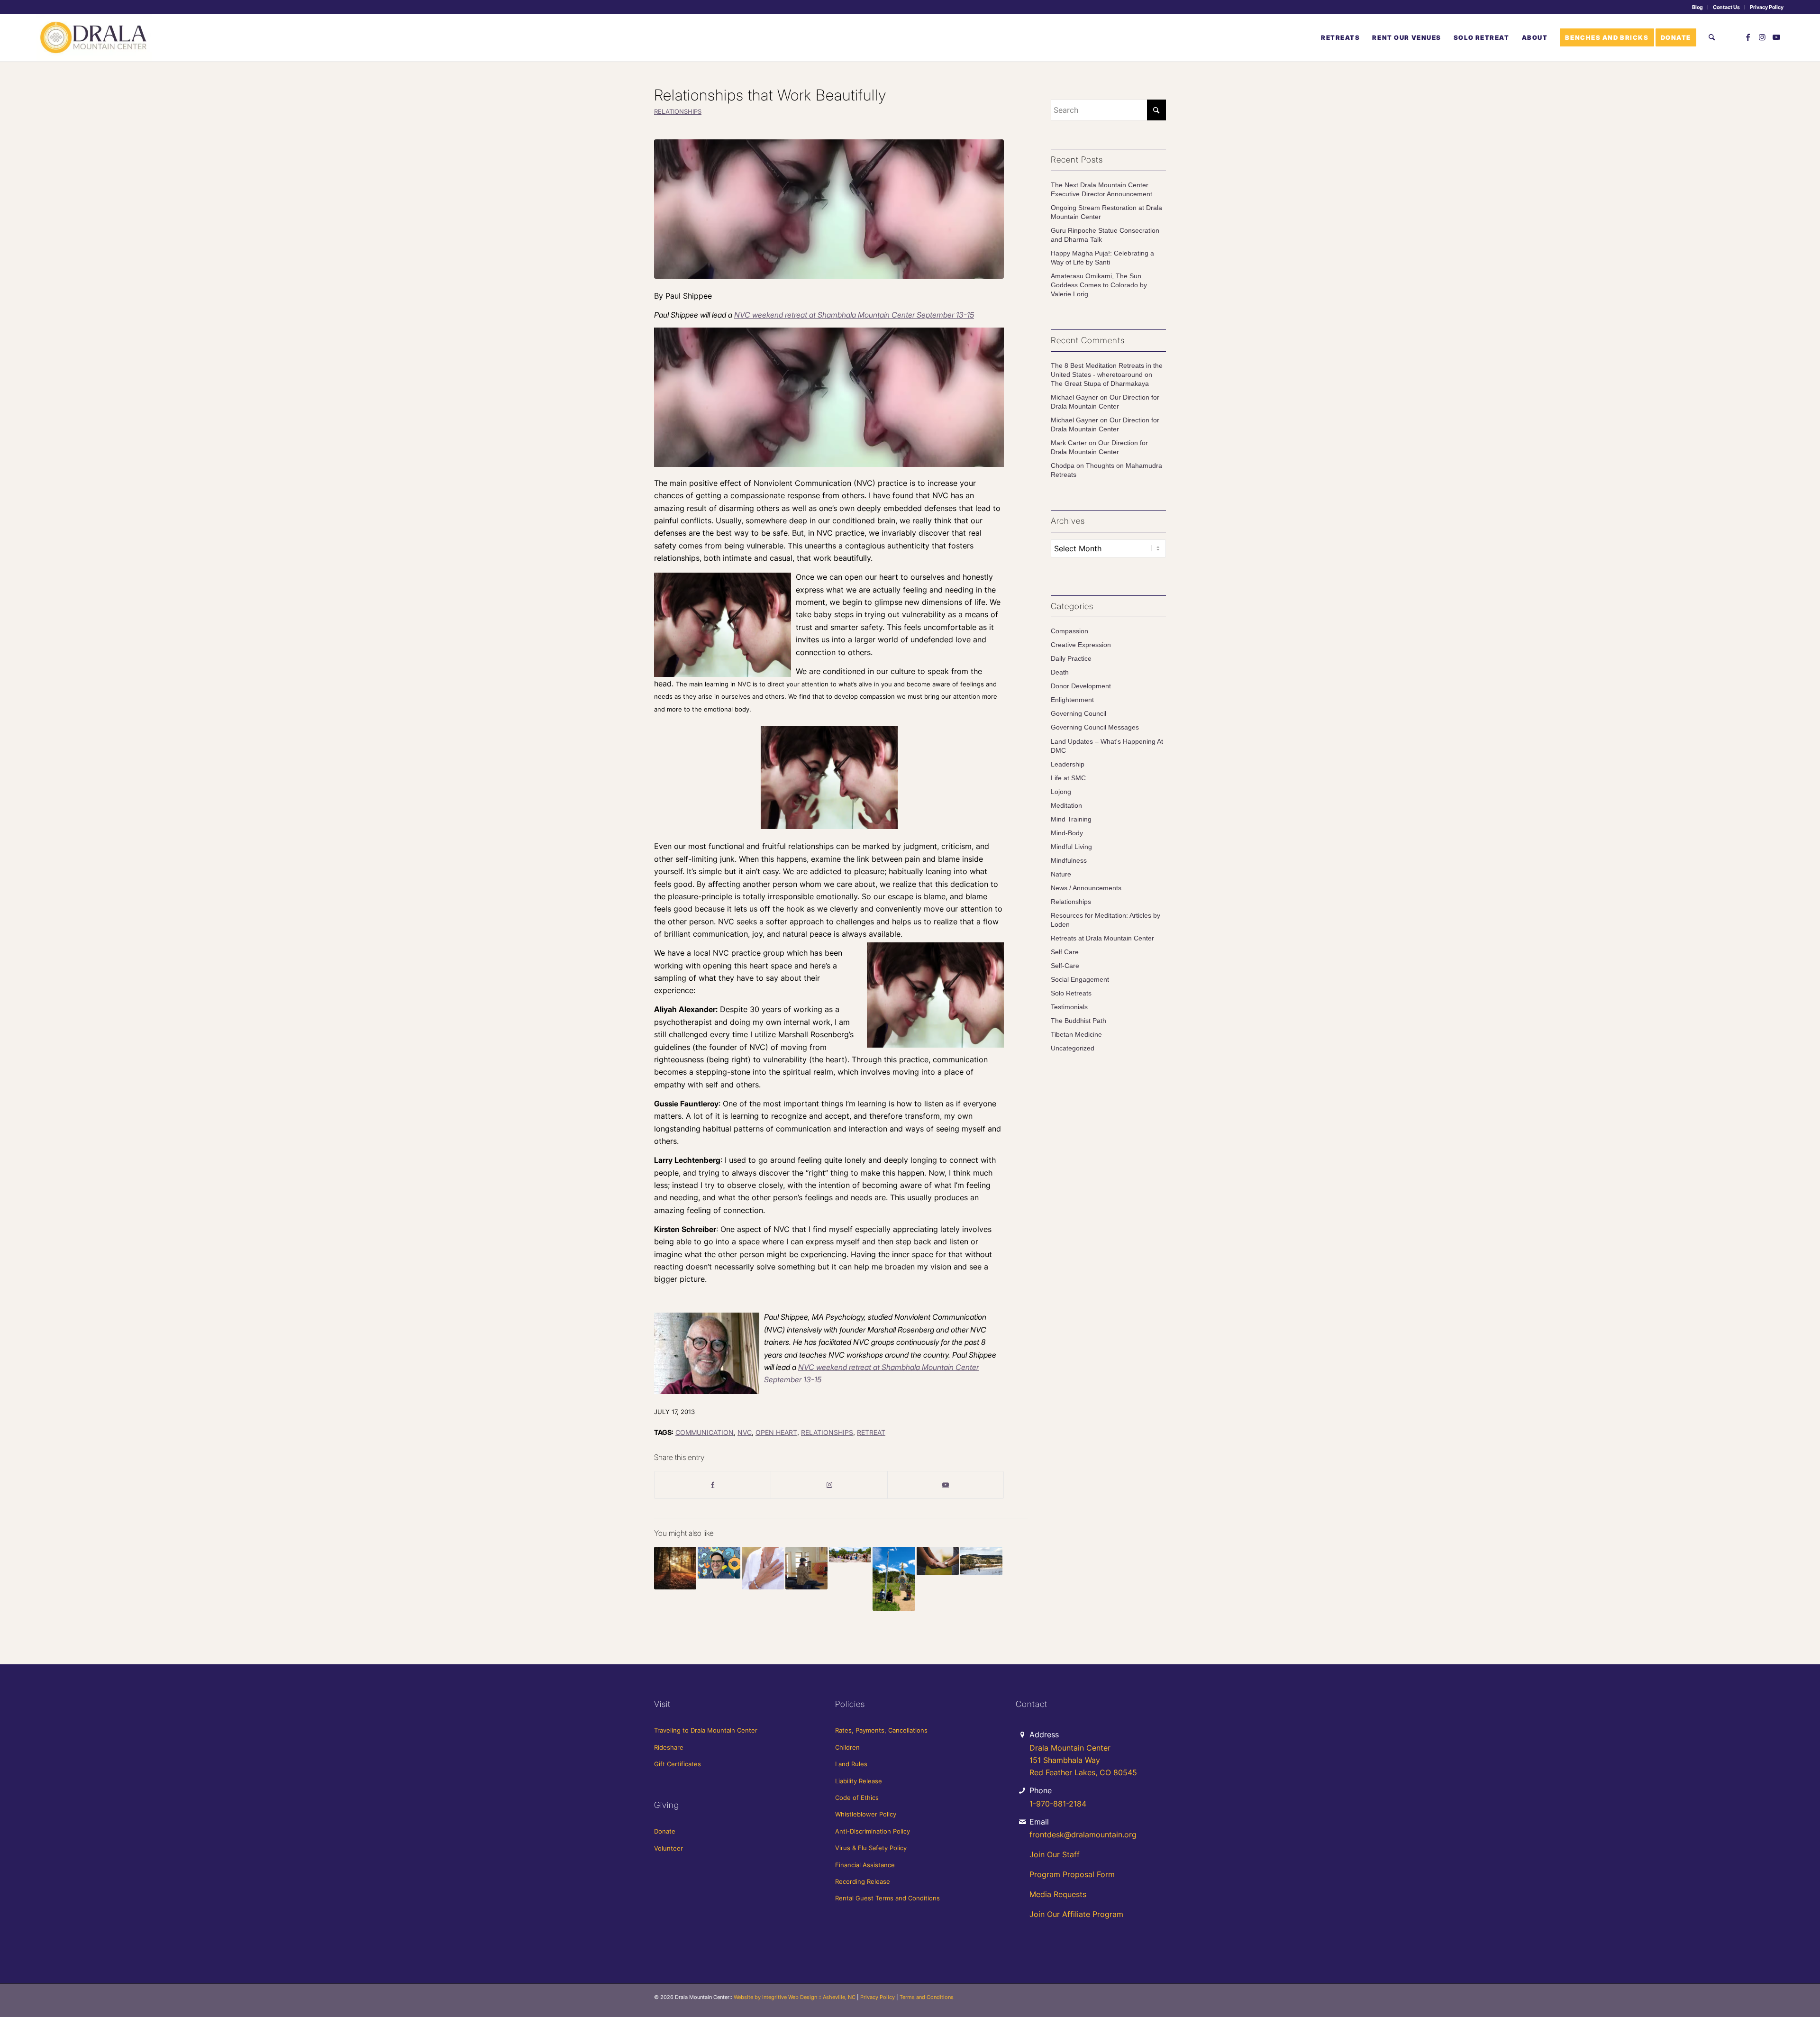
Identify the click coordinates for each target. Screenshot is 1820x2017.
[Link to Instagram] (1762, 37)
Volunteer (669, 1848)
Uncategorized (1073, 1048)
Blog (1697, 7)
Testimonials (1069, 1007)
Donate (665, 1831)
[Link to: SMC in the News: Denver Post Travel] (894, 1579)
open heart (776, 1432)
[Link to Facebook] (1748, 37)
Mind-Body (1067, 833)
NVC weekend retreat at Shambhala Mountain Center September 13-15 (854, 315)
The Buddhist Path (1078, 1021)
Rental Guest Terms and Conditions (887, 1898)
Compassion (1069, 631)
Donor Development (1081, 686)
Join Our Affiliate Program (1076, 1914)
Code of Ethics (857, 1798)
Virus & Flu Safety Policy (871, 1848)
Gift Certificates (678, 1764)
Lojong (1061, 792)
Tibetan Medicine (1076, 1035)
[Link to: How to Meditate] (806, 1568)
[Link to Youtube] (1776, 37)
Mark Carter (1069, 443)
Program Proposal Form (1072, 1874)
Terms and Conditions (927, 1997)
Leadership (1068, 764)
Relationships (678, 112)
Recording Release (863, 1881)
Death (1060, 672)
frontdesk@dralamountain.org (1083, 1834)
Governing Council (1078, 714)
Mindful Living (1071, 847)
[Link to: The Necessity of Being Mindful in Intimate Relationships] (938, 1561)
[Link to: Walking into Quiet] (719, 1563)
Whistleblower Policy (866, 1814)
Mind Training (1071, 819)
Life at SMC (1068, 778)
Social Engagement (1080, 980)
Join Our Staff (1055, 1854)
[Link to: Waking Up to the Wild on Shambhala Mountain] (850, 1555)
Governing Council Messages (1095, 727)
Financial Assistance (865, 1865)
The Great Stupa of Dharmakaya (1100, 384)
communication (705, 1432)
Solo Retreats (1071, 993)
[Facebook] (713, 1485)
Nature (1061, 874)
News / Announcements (1086, 888)
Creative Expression (1081, 645)
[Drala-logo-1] (94, 37)
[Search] (1712, 37)
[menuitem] (1698, 7)
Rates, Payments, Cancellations (881, 1730)
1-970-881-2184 (1058, 1804)
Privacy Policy (1767, 7)
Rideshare (669, 1747)
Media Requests (1058, 1894)
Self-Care (1065, 966)
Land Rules (851, 1764)
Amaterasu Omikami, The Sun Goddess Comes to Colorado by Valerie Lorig (1099, 285)
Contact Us (1726, 7)
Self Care (1065, 952)
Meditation (1066, 806)
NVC (745, 1432)
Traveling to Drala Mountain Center (706, 1730)
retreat (871, 1432)
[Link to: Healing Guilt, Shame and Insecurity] (675, 1568)
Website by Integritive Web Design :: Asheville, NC (795, 1997)
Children (847, 1747)
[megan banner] (829, 209)
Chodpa (1063, 466)
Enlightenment (1072, 700)
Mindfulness (1069, 861)
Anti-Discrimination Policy (873, 1831)
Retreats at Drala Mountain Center (1102, 938)
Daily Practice (1071, 659)
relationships (827, 1432)
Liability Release (859, 1781)
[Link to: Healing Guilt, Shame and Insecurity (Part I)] (981, 1561)
